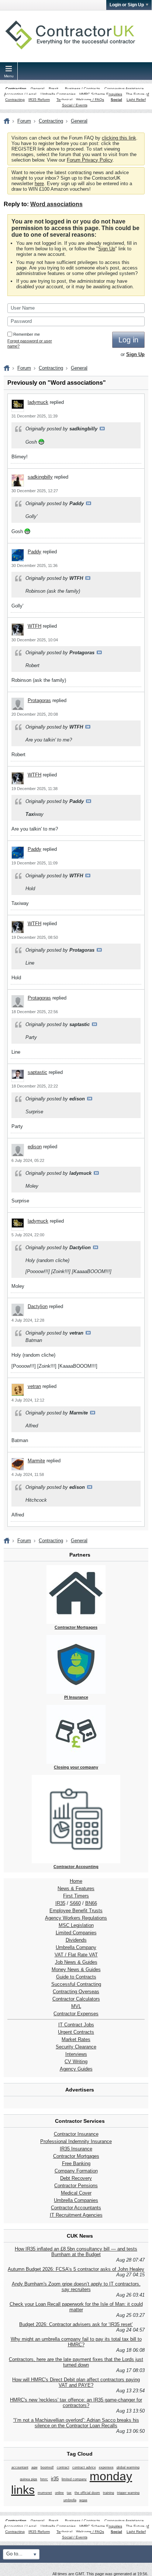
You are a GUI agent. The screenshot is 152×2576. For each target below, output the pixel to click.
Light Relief (136, 100)
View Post (102, 429)
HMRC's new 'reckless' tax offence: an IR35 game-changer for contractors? (76, 2403)
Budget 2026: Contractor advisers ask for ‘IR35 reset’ (76, 2324)
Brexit (53, 89)
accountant (20, 2467)
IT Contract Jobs (76, 2025)
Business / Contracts (82, 89)
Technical (64, 100)
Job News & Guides (76, 1962)
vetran (34, 1386)
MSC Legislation (76, 1925)
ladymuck (38, 402)
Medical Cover (76, 2193)
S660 (75, 1903)
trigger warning (128, 2493)
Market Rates (76, 2039)
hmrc (44, 2479)
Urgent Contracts (76, 2032)
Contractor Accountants (76, 2208)
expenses (106, 2467)
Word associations (56, 204)
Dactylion (38, 1306)
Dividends (76, 1940)
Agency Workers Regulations (76, 1918)
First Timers (76, 1896)
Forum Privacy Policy (90, 160)
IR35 (60, 1903)
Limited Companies (76, 1933)
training (108, 2493)
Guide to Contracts (76, 1977)
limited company (74, 2479)
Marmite (36, 1461)
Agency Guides (76, 2069)
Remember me (27, 334)
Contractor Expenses (76, 2014)
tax (69, 2493)
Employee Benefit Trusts (76, 1911)
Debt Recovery (76, 2178)
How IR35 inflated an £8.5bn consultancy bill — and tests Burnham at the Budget (76, 2252)
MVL (76, 2006)
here (39, 184)
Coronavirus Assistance (124, 89)
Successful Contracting (76, 1984)
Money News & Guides (76, 1969)
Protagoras (39, 700)
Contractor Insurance (76, 2134)
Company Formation (76, 2171)
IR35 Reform (39, 100)
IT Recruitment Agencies (76, 2215)
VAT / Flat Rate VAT (76, 1955)
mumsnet (45, 2493)
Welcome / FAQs (90, 100)
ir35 (55, 2479)
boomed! (47, 2467)
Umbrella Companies (58, 94)
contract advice (84, 2467)
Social (116, 100)
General (37, 89)
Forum (24, 121)
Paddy (34, 552)
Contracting (16, 89)
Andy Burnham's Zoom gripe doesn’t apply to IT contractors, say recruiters (76, 2287)
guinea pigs (29, 2479)
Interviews (76, 2054)
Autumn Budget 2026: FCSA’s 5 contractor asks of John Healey (76, 2269)
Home (76, 1881)
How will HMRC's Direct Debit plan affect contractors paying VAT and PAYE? (76, 2382)
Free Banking (76, 2163)
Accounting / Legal (20, 94)
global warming (128, 2467)
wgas (83, 2500)
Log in (128, 340)
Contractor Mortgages (76, 2156)
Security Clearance (76, 2047)
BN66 (91, 1903)
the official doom (87, 2493)
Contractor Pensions (76, 2186)
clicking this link (119, 138)
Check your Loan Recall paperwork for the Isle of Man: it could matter (76, 2307)
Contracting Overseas (76, 1992)
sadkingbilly (40, 477)
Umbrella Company (76, 1947)
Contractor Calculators (76, 1999)
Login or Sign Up (127, 5)
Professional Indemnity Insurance (76, 2141)
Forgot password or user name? (30, 343)
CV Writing (76, 2061)
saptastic (37, 1072)
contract (63, 2467)
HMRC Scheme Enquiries (101, 94)
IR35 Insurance (76, 2149)
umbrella (70, 2500)
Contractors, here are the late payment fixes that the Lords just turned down (76, 2362)
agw (34, 2467)
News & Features (76, 1888)
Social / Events (75, 105)
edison (35, 1147)
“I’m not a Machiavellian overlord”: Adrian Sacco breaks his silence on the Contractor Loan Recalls (76, 2423)
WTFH (34, 626)
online (59, 2493)
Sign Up (107, 249)
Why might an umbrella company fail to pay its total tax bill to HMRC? (76, 2342)
